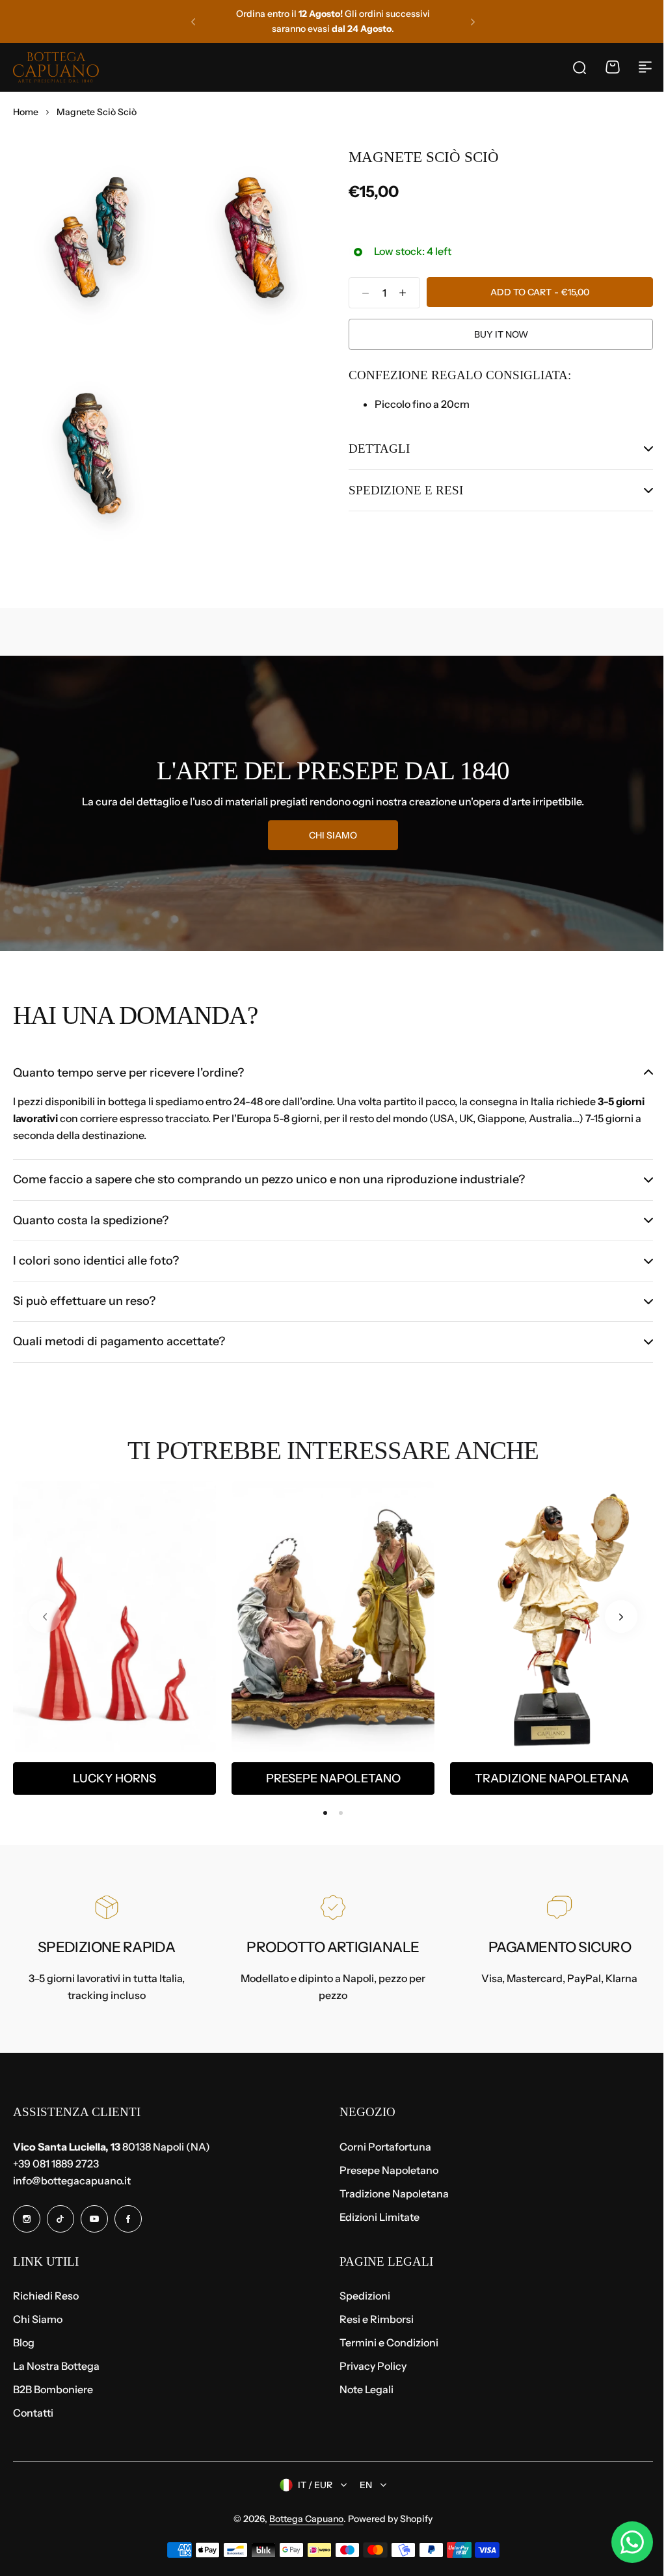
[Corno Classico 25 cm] (114, 1610)
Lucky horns (114, 1772)
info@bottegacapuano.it (72, 2180)
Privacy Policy (368, 2366)
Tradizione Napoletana (552, 1772)
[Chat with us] (622, 2542)
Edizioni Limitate (375, 2217)
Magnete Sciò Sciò (424, 157)
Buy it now (501, 334)
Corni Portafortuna (381, 2147)
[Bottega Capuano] (56, 67)
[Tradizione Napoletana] (552, 1610)
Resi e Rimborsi (372, 2319)
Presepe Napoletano (333, 1772)
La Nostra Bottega (56, 2366)
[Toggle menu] (645, 67)
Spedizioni (360, 2296)
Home (26, 112)
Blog (24, 2342)
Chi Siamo (38, 2319)
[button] (193, 21)
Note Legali (362, 2389)
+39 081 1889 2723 (56, 2164)
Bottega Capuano (302, 2519)
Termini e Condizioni (384, 2342)
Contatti (33, 2413)
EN (361, 2485)
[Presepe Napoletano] (333, 1610)
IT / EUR (311, 2485)
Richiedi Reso (46, 2296)
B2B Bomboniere (53, 2389)
